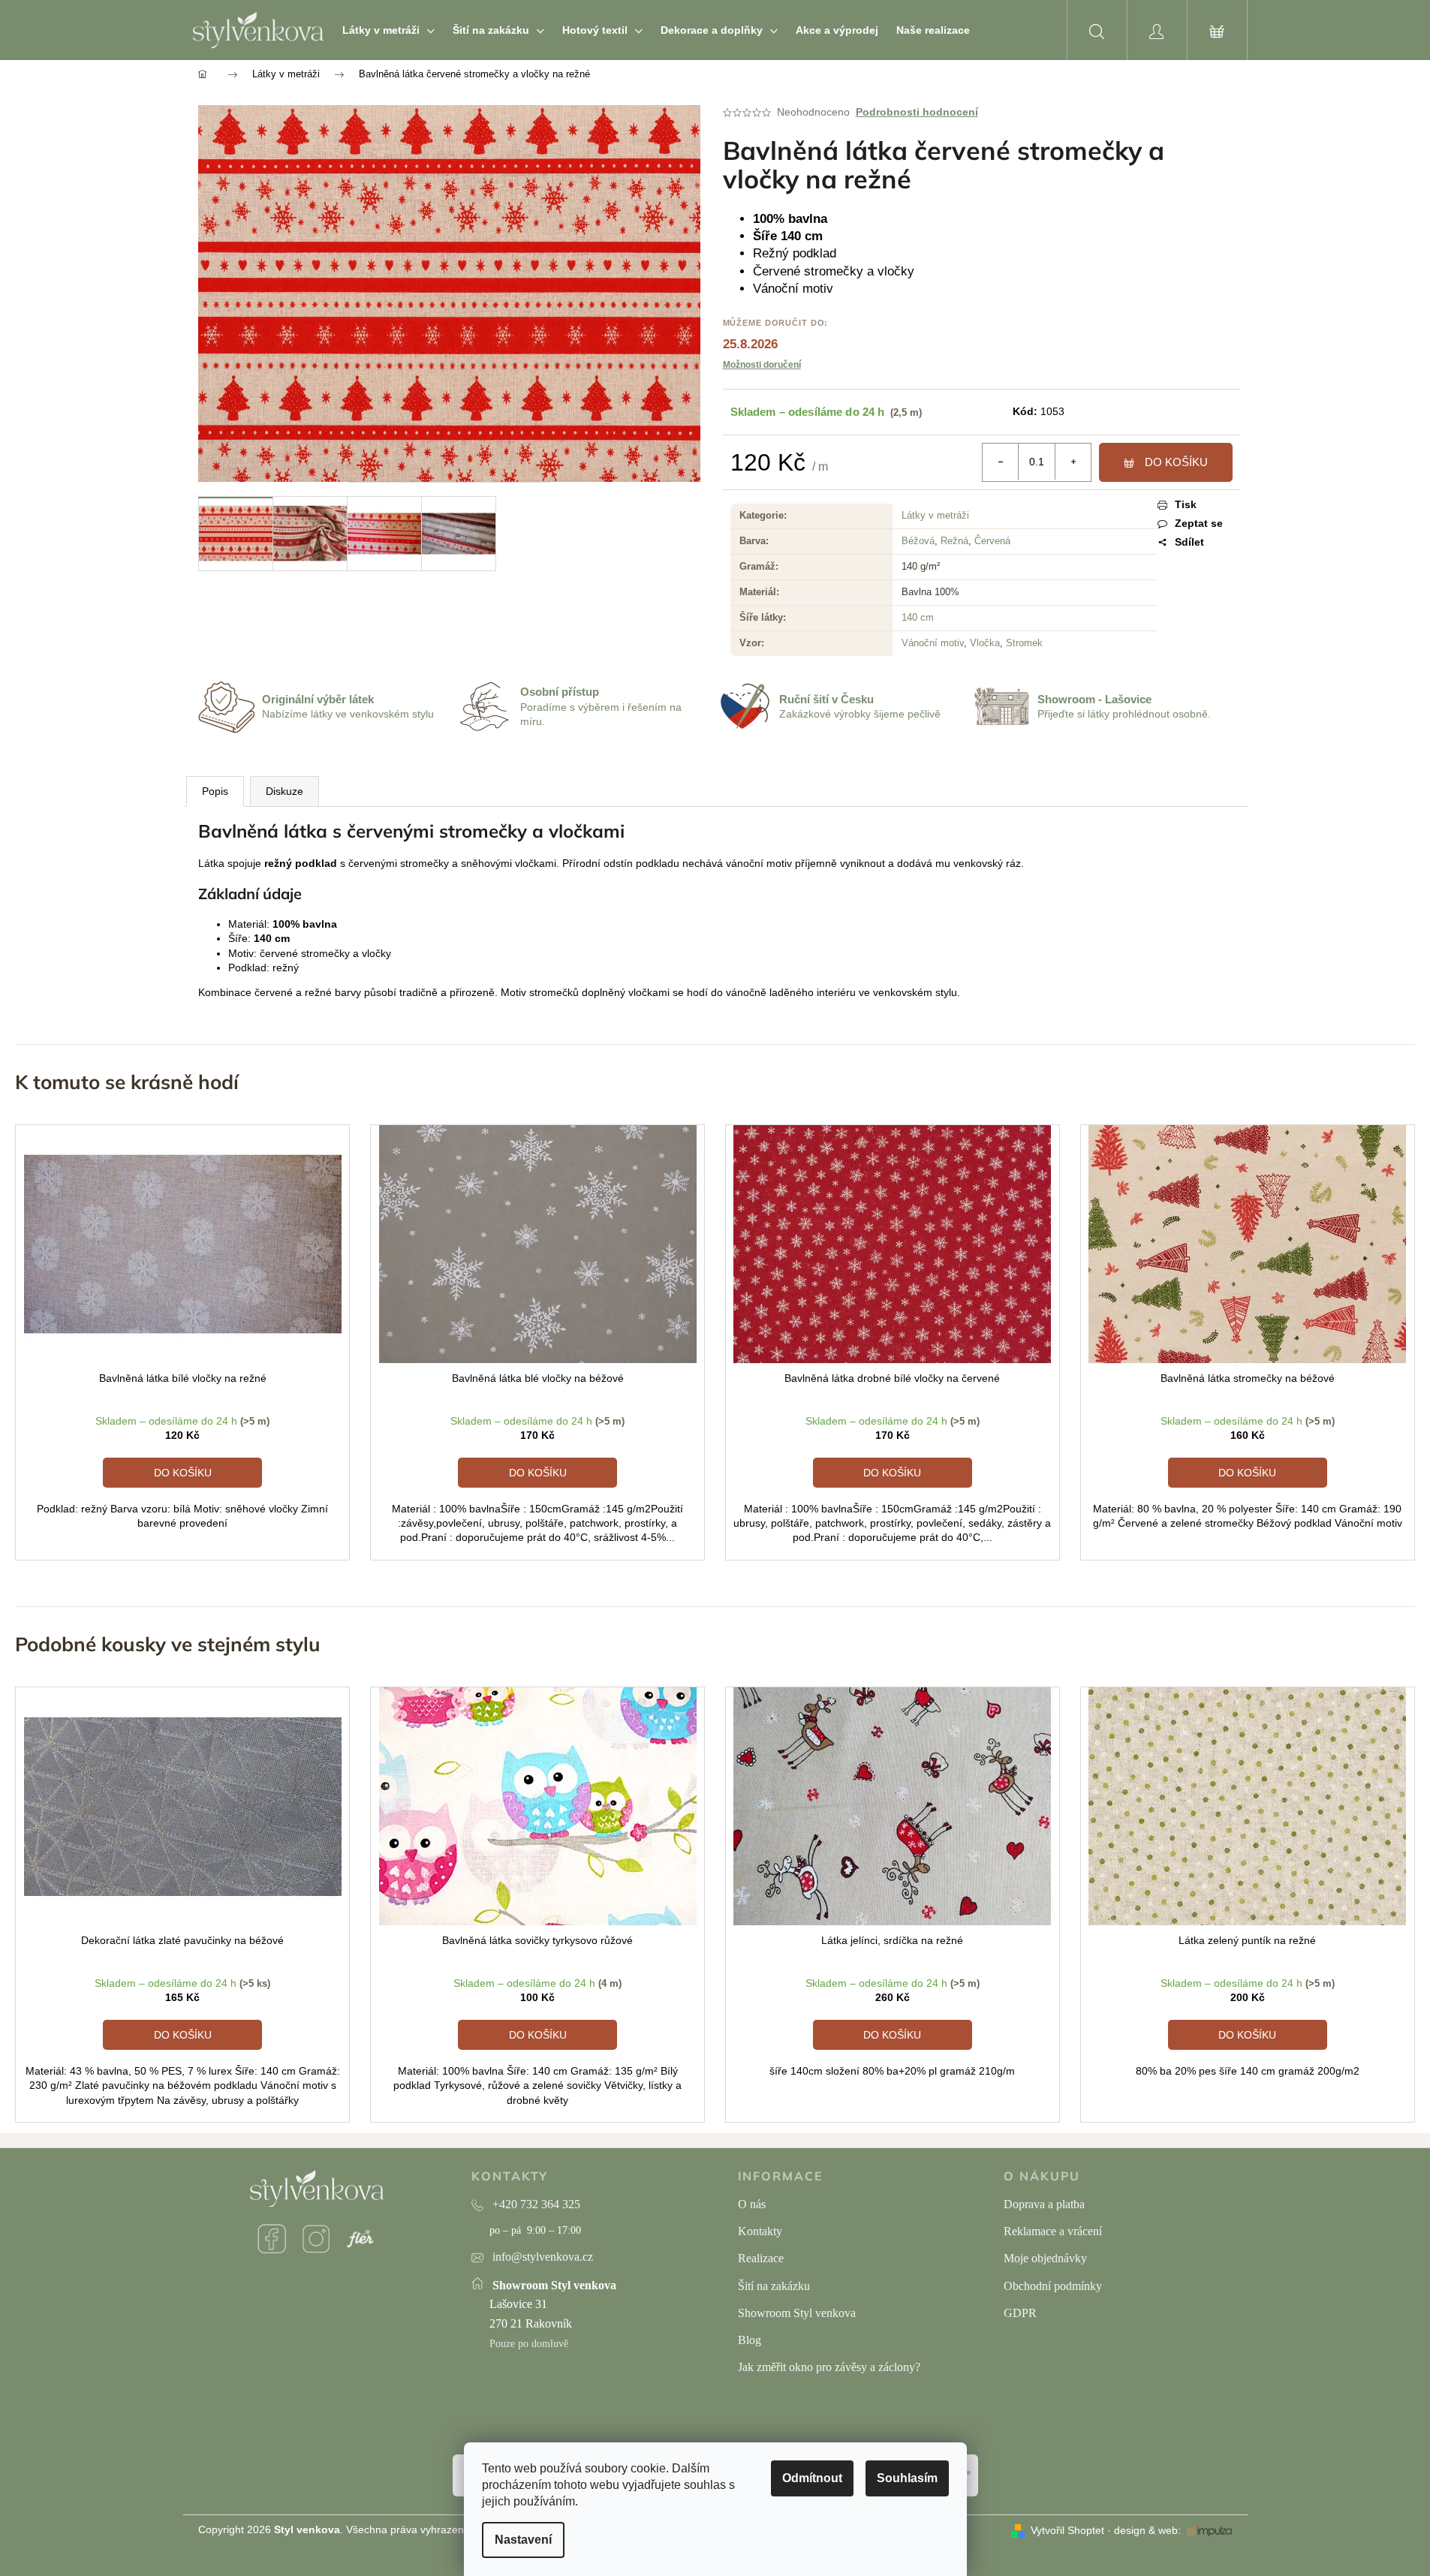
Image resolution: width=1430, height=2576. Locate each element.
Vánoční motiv (933, 643)
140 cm (918, 617)
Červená (992, 541)
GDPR (1020, 2313)
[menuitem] (388, 30)
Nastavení (523, 2540)
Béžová (918, 541)
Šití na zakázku (774, 2286)
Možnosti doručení (762, 365)
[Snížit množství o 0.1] (1001, 462)
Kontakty (760, 2231)
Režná (954, 541)
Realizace (761, 2258)
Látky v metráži (935, 515)
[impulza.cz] (1209, 2531)
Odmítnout (812, 2478)
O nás (752, 2204)
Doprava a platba (1044, 2204)
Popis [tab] (215, 791)
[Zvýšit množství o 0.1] (1073, 462)
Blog (750, 2340)
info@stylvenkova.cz (543, 2257)
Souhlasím (907, 2478)
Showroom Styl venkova (797, 2313)
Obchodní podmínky (1053, 2286)
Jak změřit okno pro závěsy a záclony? (829, 2367)
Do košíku (1176, 462)
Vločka (985, 643)
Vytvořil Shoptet (1067, 2530)
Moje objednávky (1045, 2258)
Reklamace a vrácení (1053, 2231)
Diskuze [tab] (284, 791)
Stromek (1024, 643)
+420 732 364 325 (536, 2204)
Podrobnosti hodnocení (917, 112)
